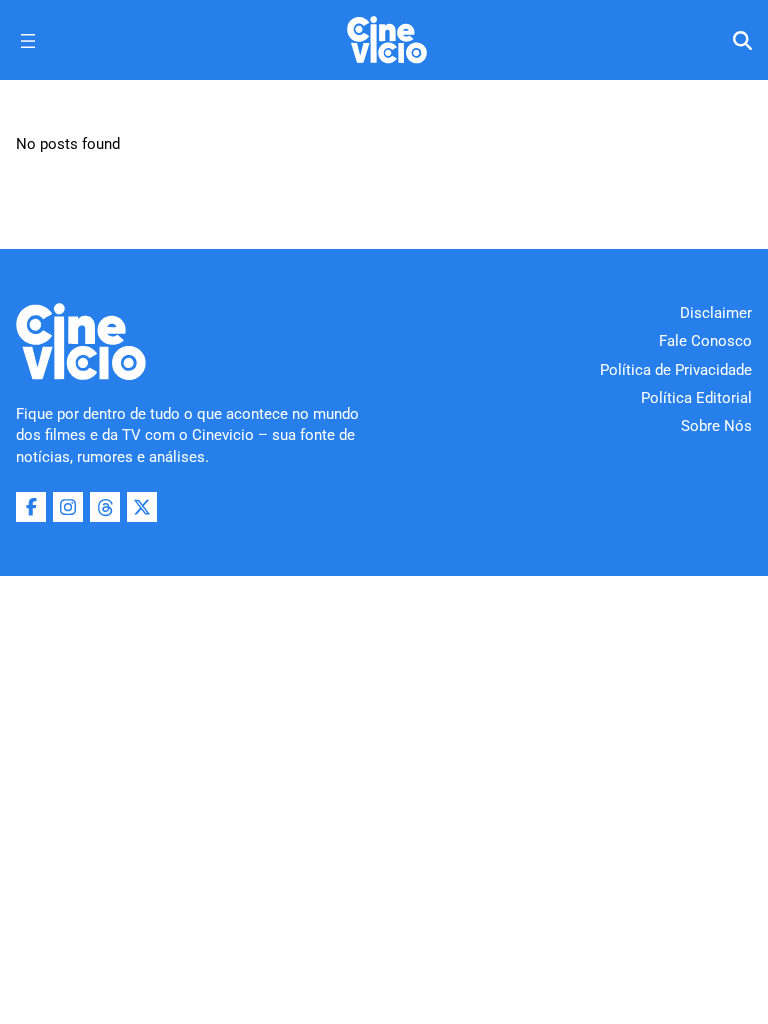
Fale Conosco (705, 341)
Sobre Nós (716, 426)
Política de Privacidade (676, 370)
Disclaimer (716, 313)
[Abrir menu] (28, 41)
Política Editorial (696, 398)
